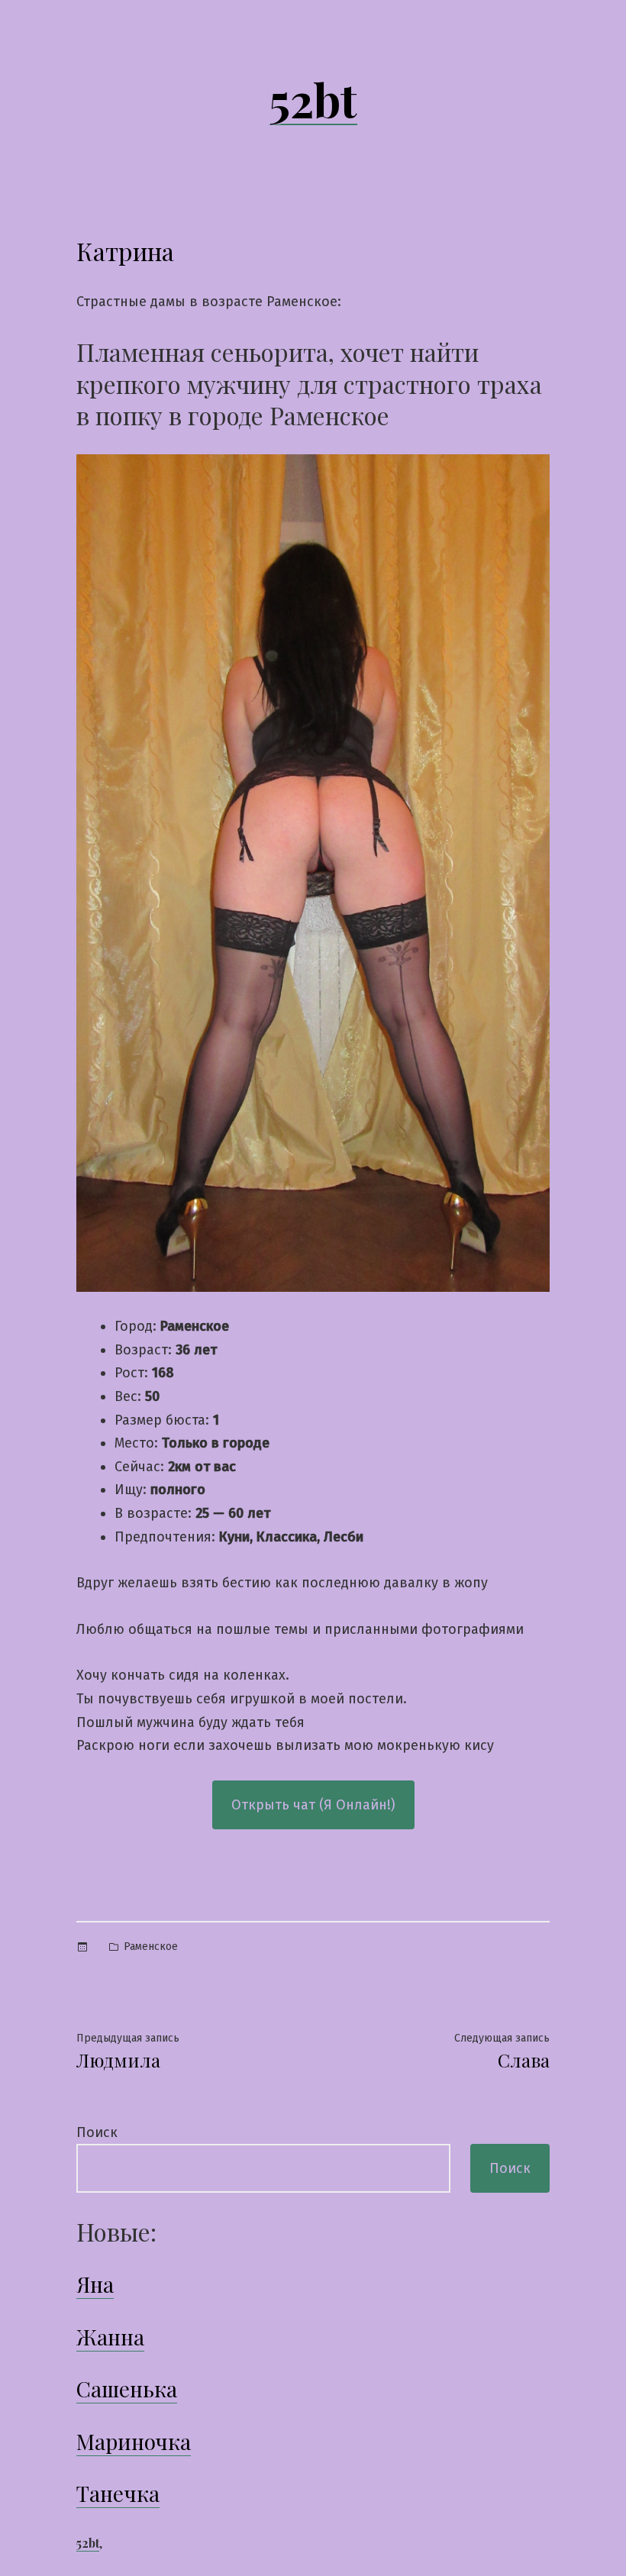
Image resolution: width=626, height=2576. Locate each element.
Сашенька (127, 2389)
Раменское (151, 1947)
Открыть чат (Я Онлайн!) (313, 1805)
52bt (313, 98)
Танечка (118, 2493)
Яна (95, 2284)
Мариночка (134, 2441)
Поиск (97, 2132)
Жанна (110, 2337)
